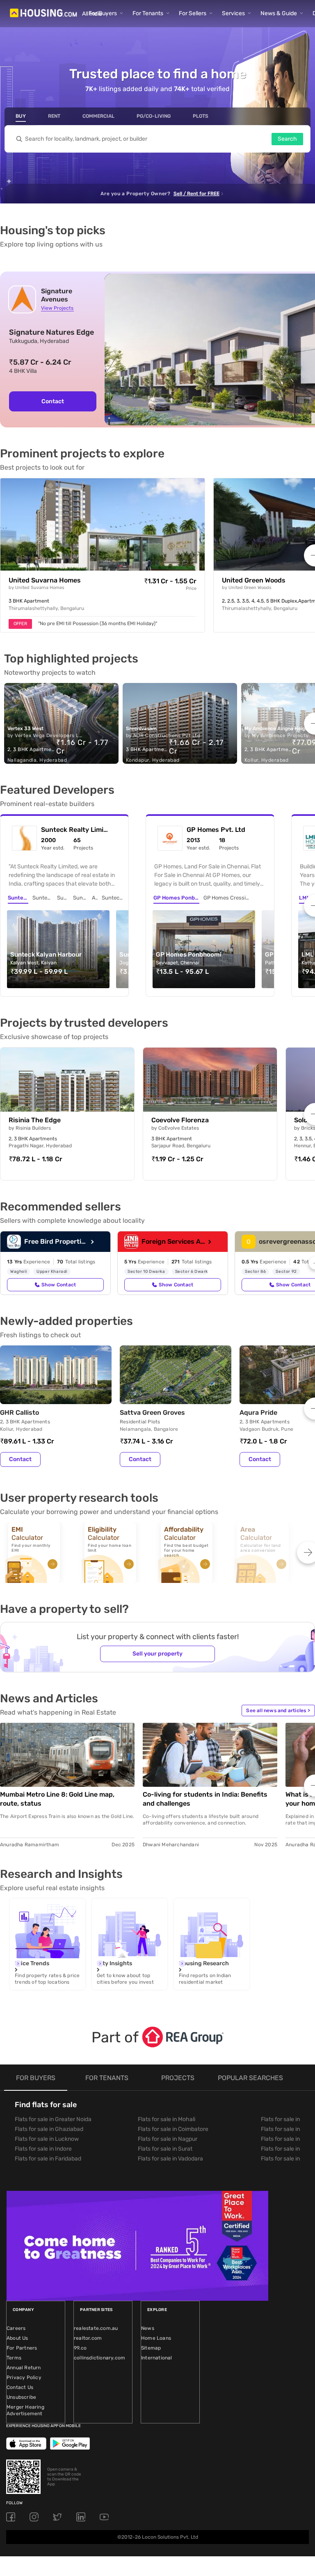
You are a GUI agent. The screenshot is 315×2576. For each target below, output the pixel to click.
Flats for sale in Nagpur (168, 2139)
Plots (201, 116)
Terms (14, 2358)
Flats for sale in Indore (43, 2149)
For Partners (22, 2348)
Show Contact (59, 1285)
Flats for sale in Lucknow (47, 2139)
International (157, 2358)
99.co (80, 2348)
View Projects (57, 308)
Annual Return (24, 2368)
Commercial (98, 116)
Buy (21, 116)
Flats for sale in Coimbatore (173, 2129)
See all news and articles (278, 1710)
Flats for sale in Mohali (167, 2119)
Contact (53, 401)
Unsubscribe (21, 2397)
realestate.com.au (96, 2328)
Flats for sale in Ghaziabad (49, 2129)
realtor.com (88, 2338)
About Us (17, 2338)
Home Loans (156, 2338)
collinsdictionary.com (99, 2358)
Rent (54, 116)
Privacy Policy (24, 2377)
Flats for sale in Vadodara (170, 2159)
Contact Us (20, 2387)
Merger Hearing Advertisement (25, 2410)
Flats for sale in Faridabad (48, 2159)
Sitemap (151, 2348)
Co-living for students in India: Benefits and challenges (205, 1799)
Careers (16, 2328)
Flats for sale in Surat (165, 2149)
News (148, 2328)
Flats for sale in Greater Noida (53, 2119)
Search (287, 139)
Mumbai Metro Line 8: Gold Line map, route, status (57, 1799)
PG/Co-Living (154, 116)
